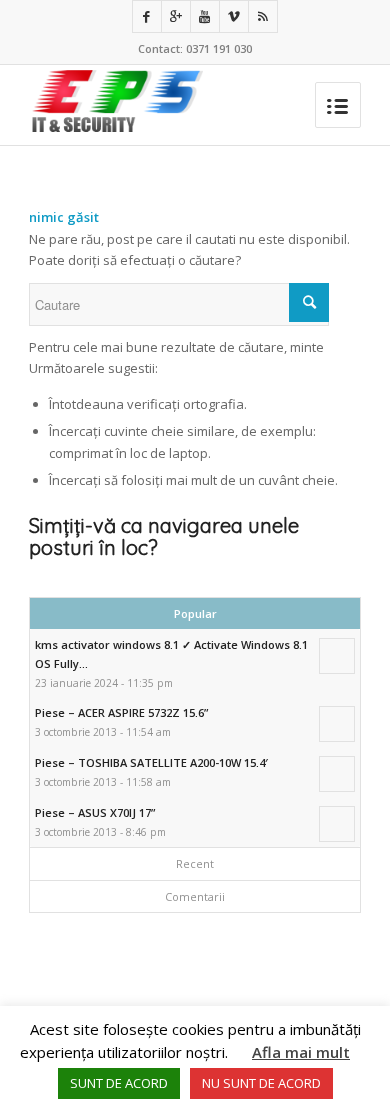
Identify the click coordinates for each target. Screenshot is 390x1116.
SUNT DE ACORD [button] (119, 1083)
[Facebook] (147, 16)
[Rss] (263, 16)
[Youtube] (205, 16)
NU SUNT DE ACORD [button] (261, 1083)
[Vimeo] (234, 16)
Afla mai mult (301, 1052)
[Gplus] (176, 16)
